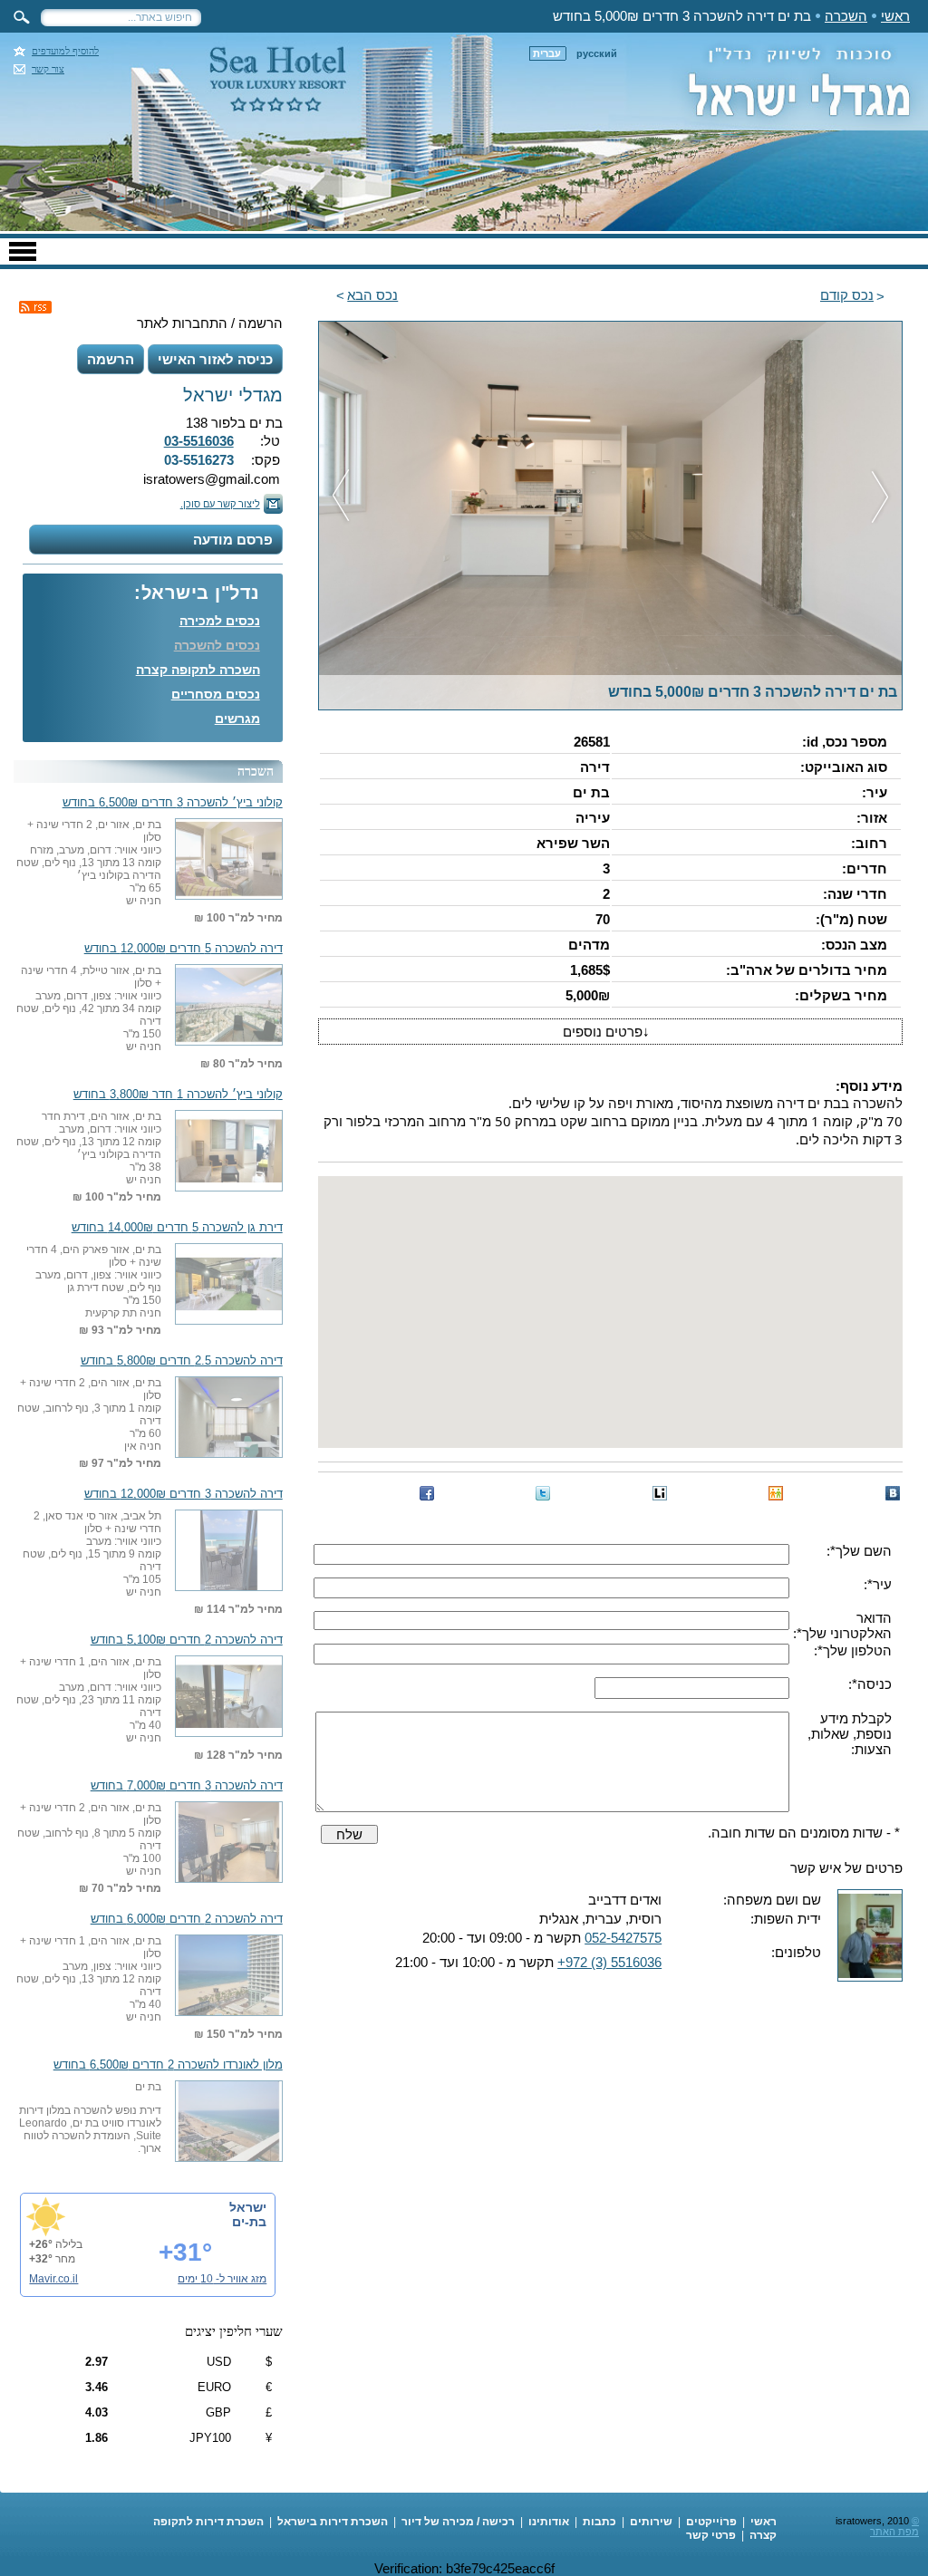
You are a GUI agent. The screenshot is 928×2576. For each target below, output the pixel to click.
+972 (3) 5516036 (609, 1962)
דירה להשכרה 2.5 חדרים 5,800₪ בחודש (182, 1361)
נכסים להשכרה (217, 645)
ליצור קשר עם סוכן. (220, 504)
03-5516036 (199, 441)
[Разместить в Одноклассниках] (776, 1493)
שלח (349, 1834)
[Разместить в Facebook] (427, 1493)
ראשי (895, 16)
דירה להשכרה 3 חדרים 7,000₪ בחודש (187, 1786)
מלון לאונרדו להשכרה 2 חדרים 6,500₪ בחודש (168, 2065)
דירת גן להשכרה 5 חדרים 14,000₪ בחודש (177, 1228)
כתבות (599, 2522)
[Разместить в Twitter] (543, 1493)
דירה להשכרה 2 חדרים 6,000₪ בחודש (187, 1919)
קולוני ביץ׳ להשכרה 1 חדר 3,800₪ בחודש (178, 1095)
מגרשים (237, 719)
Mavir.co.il (53, 2279)
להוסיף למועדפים (65, 51)
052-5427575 (623, 1938)
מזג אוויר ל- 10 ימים (222, 2279)
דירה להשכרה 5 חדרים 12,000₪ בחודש (184, 949)
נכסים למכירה (220, 621)
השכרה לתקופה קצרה (198, 670)
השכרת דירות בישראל (333, 2522)
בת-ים (249, 2222)
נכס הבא (372, 295)
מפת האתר (894, 2532)
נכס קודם (847, 295)
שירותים (651, 2522)
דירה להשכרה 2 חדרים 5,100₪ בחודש (187, 1640)
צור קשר (48, 69)
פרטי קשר (711, 2535)
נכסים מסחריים (216, 694)
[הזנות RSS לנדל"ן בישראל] (35, 307)
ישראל (248, 2207)
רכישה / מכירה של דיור (458, 2522)
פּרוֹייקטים (711, 2522)
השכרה (846, 16)
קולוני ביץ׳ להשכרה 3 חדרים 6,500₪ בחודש (173, 803)
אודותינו (549, 2522)
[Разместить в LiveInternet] (660, 1493)
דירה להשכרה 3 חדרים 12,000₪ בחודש (184, 1494)
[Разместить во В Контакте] (893, 1493)
